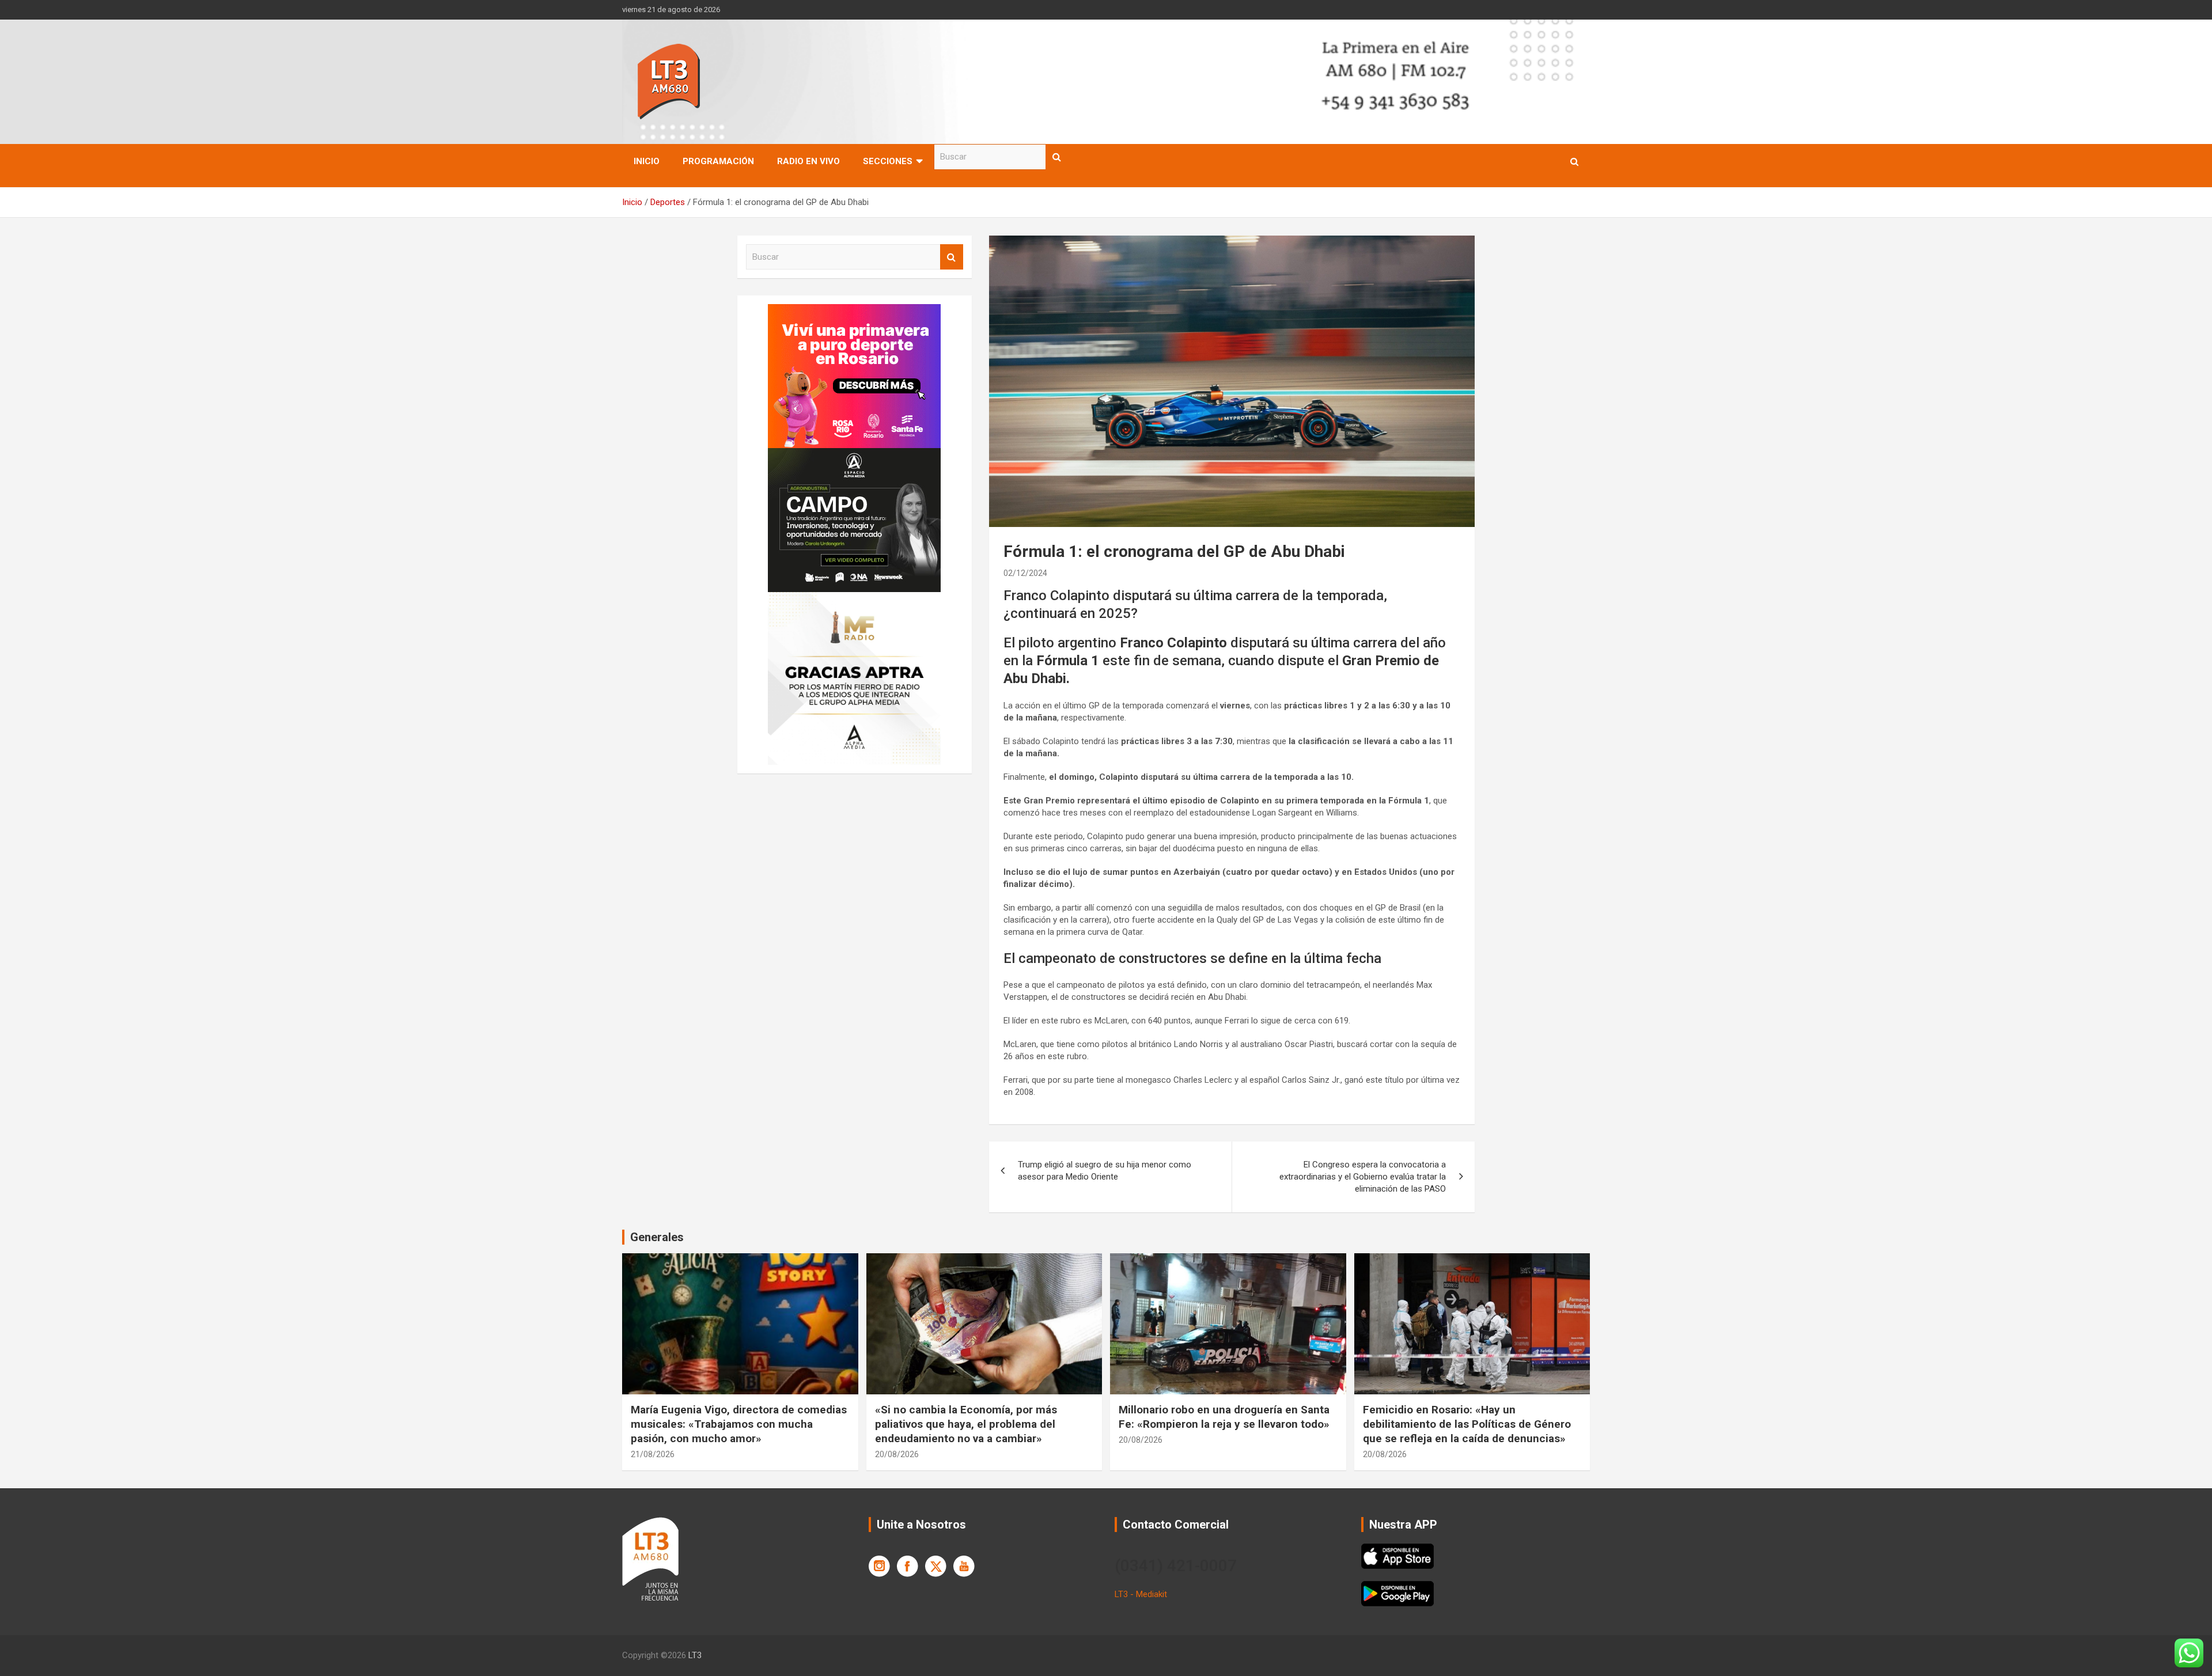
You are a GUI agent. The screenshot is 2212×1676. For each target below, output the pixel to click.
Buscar (1057, 157)
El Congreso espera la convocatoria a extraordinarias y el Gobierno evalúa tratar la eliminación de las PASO (1363, 1177)
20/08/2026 (897, 1454)
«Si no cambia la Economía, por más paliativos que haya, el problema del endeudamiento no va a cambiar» (966, 1424)
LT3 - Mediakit (1141, 1594)
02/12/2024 (1025, 573)
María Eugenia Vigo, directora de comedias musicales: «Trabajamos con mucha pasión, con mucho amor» (739, 1424)
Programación (718, 161)
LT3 (695, 1655)
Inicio (647, 161)
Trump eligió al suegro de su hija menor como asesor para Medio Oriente (1105, 1171)
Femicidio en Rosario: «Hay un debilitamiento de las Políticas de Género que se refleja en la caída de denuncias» (1467, 1424)
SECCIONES (888, 161)
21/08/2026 (653, 1454)
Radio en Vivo (808, 161)
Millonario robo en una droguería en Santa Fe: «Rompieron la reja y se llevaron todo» (1224, 1417)
